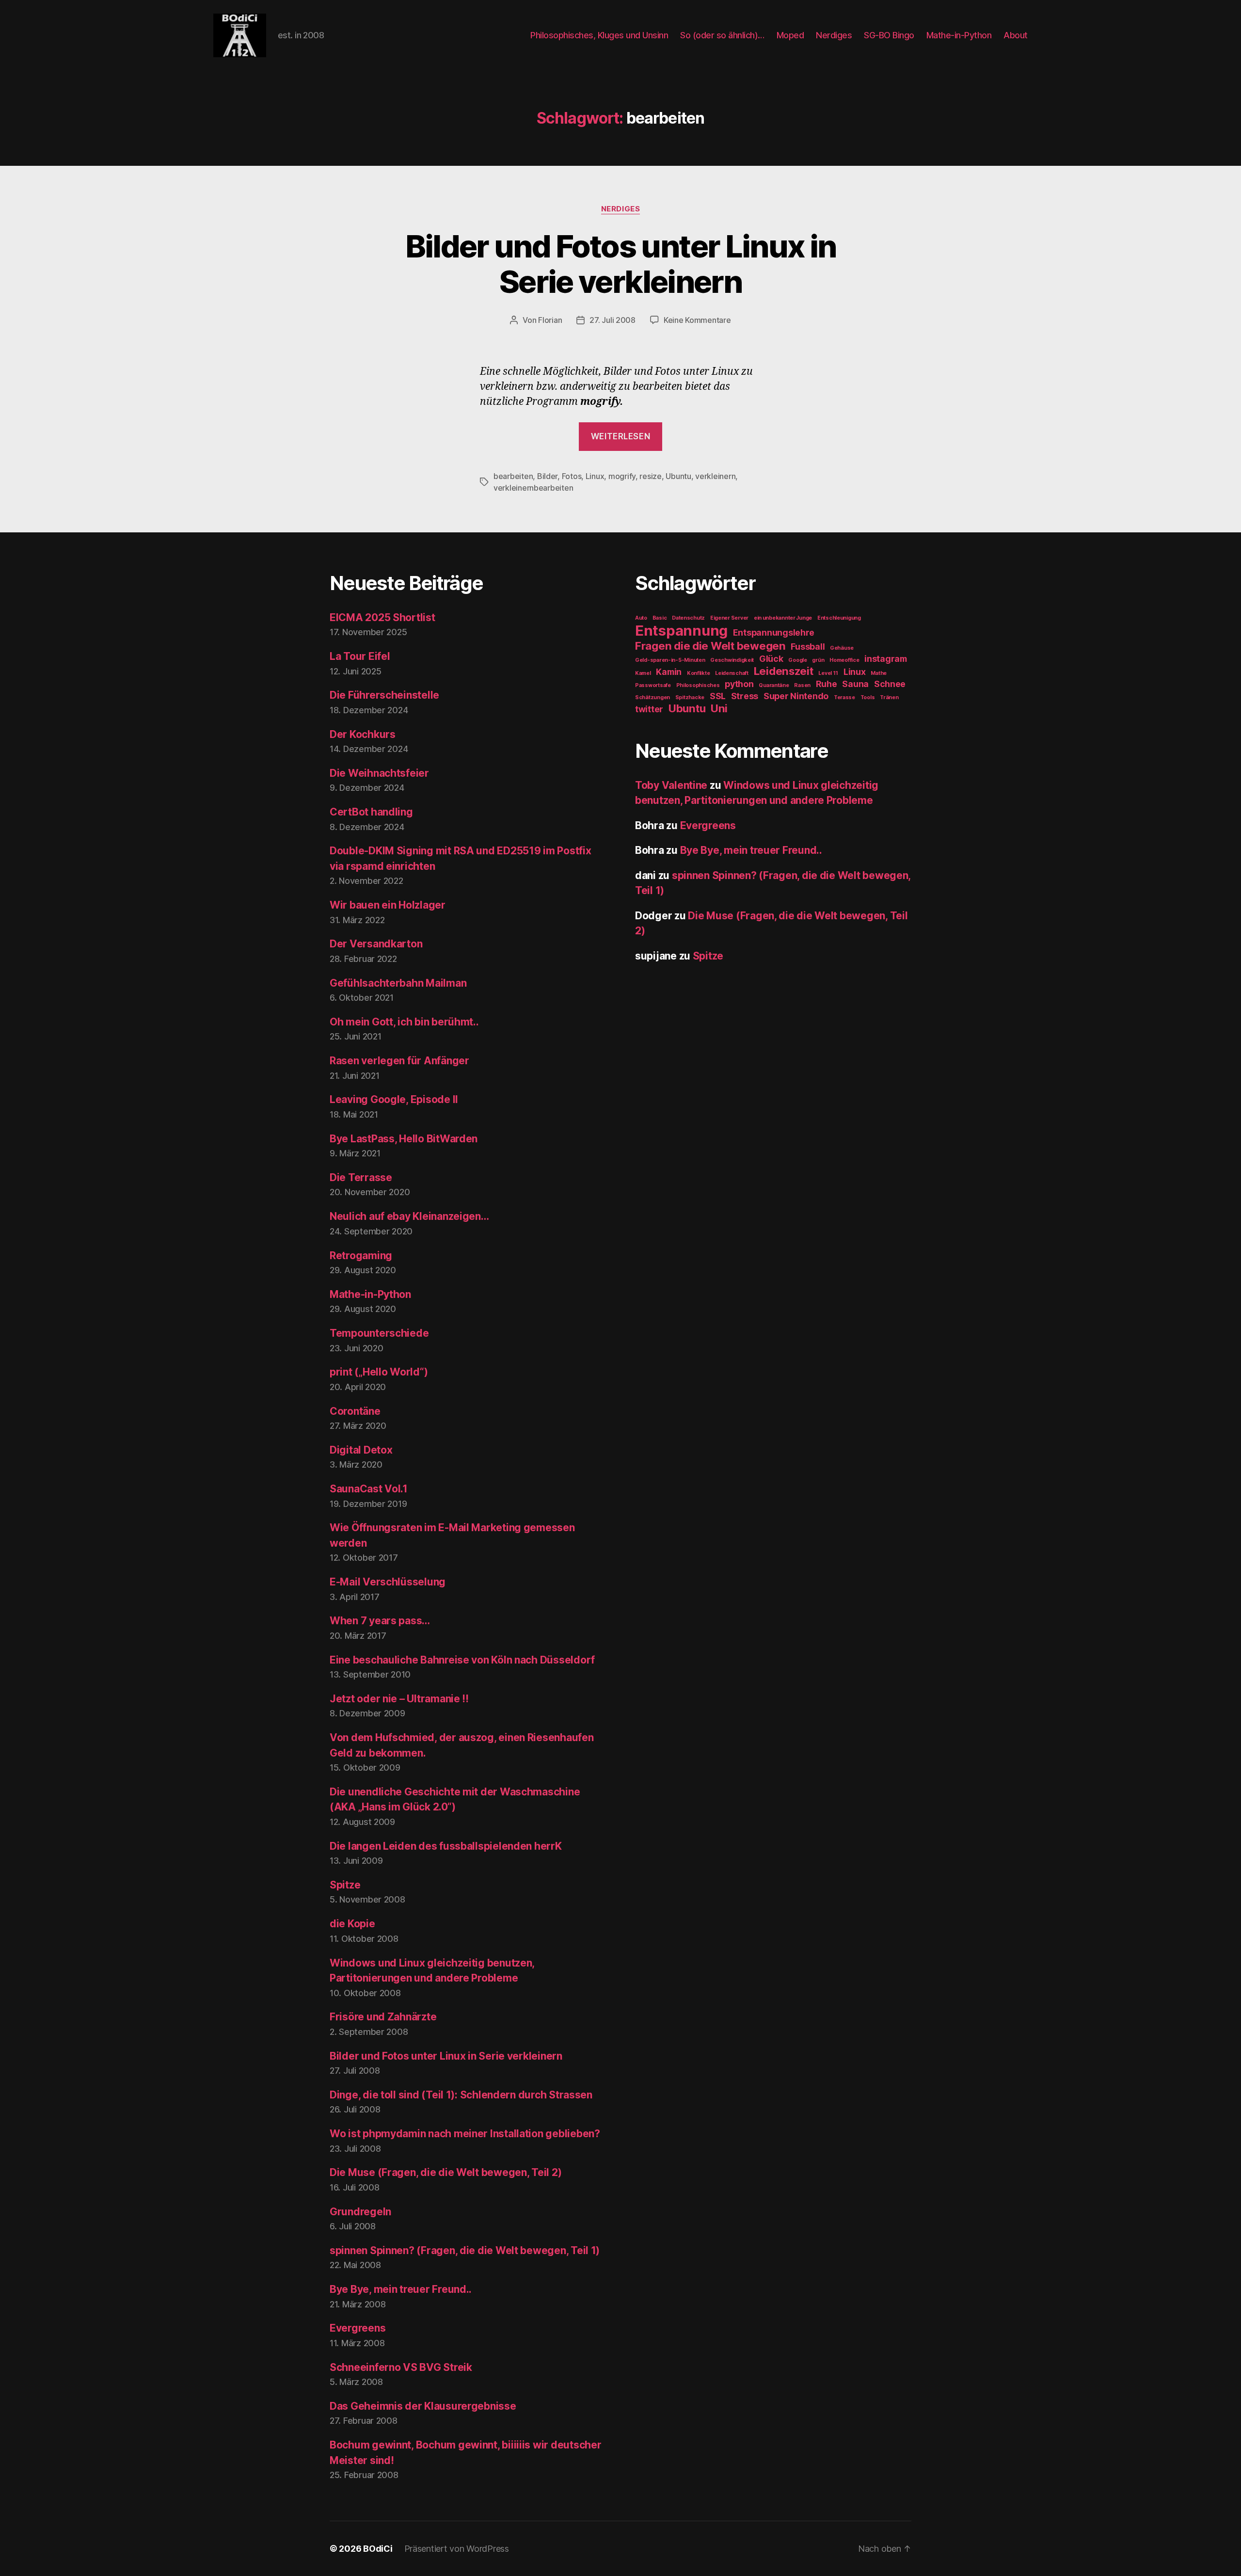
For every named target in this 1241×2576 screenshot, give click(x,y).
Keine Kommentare (697, 320)
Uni (719, 708)
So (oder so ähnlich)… (722, 35)
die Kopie (352, 1924)
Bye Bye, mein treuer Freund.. (401, 2289)
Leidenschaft (732, 673)
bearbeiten (513, 476)
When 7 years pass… (380, 1621)
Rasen (802, 685)
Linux (595, 476)
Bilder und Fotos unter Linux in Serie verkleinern (621, 264)
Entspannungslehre (774, 632)
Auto (641, 618)
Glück (771, 659)
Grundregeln (360, 2212)
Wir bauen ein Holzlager (388, 905)
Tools (868, 697)
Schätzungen (652, 697)
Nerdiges (834, 35)
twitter (649, 709)
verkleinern (715, 476)
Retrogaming (361, 1256)
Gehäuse (842, 648)
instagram (886, 659)
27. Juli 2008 (613, 320)
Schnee (890, 684)
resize (650, 476)
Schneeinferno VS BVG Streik (401, 2367)
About (1016, 35)
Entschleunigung (839, 618)
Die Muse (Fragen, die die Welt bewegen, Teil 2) (445, 2172)
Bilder (547, 476)
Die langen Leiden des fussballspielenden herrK (446, 1846)
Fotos (572, 476)
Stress (745, 696)
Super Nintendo (796, 696)
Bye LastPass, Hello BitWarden (404, 1139)
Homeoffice (844, 660)
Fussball (808, 647)
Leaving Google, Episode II (394, 1099)
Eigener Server (729, 618)
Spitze (345, 1885)
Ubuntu (678, 476)
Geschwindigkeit (732, 660)
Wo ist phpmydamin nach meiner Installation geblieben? (465, 2134)
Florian (550, 320)
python (739, 684)
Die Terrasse (361, 1177)
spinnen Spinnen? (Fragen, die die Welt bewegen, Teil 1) (465, 2250)
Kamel (643, 673)
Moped (790, 35)
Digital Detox (361, 1450)
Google (797, 660)
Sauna (855, 684)
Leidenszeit (784, 671)
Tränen (889, 697)
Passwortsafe (653, 685)
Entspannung (681, 631)
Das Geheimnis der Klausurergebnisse (423, 2406)
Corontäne (355, 1411)
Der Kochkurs (363, 734)
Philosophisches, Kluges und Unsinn (599, 35)
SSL (718, 696)
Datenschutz (688, 618)
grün (818, 660)
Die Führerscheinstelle (384, 695)
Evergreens (358, 2328)
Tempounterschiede (379, 1333)
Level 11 (828, 673)
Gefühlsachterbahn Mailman (398, 983)
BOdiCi (378, 2549)
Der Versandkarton (376, 944)
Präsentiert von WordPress (457, 2549)
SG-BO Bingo (889, 35)
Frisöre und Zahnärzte (383, 2017)
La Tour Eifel (360, 656)
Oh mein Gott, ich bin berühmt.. (404, 1022)
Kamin (669, 672)
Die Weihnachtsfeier (379, 773)
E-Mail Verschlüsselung (388, 1582)
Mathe (879, 673)
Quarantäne (774, 685)
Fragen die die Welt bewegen (710, 646)
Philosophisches (698, 685)
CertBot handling (371, 812)
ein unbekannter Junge (783, 618)
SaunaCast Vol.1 (369, 1489)
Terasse (844, 697)
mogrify (622, 476)
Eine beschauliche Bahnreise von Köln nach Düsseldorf (462, 1660)
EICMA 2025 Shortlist (382, 617)
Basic (660, 618)
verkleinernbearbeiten (533, 488)
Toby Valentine (671, 785)
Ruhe (827, 684)
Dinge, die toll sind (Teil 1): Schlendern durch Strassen (461, 2095)
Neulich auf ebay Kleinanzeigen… (409, 1216)
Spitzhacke (690, 697)
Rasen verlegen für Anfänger (399, 1061)
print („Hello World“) (379, 1372)
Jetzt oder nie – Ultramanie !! (399, 1699)
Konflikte (699, 673)
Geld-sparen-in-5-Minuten (670, 660)
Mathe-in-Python (959, 35)
